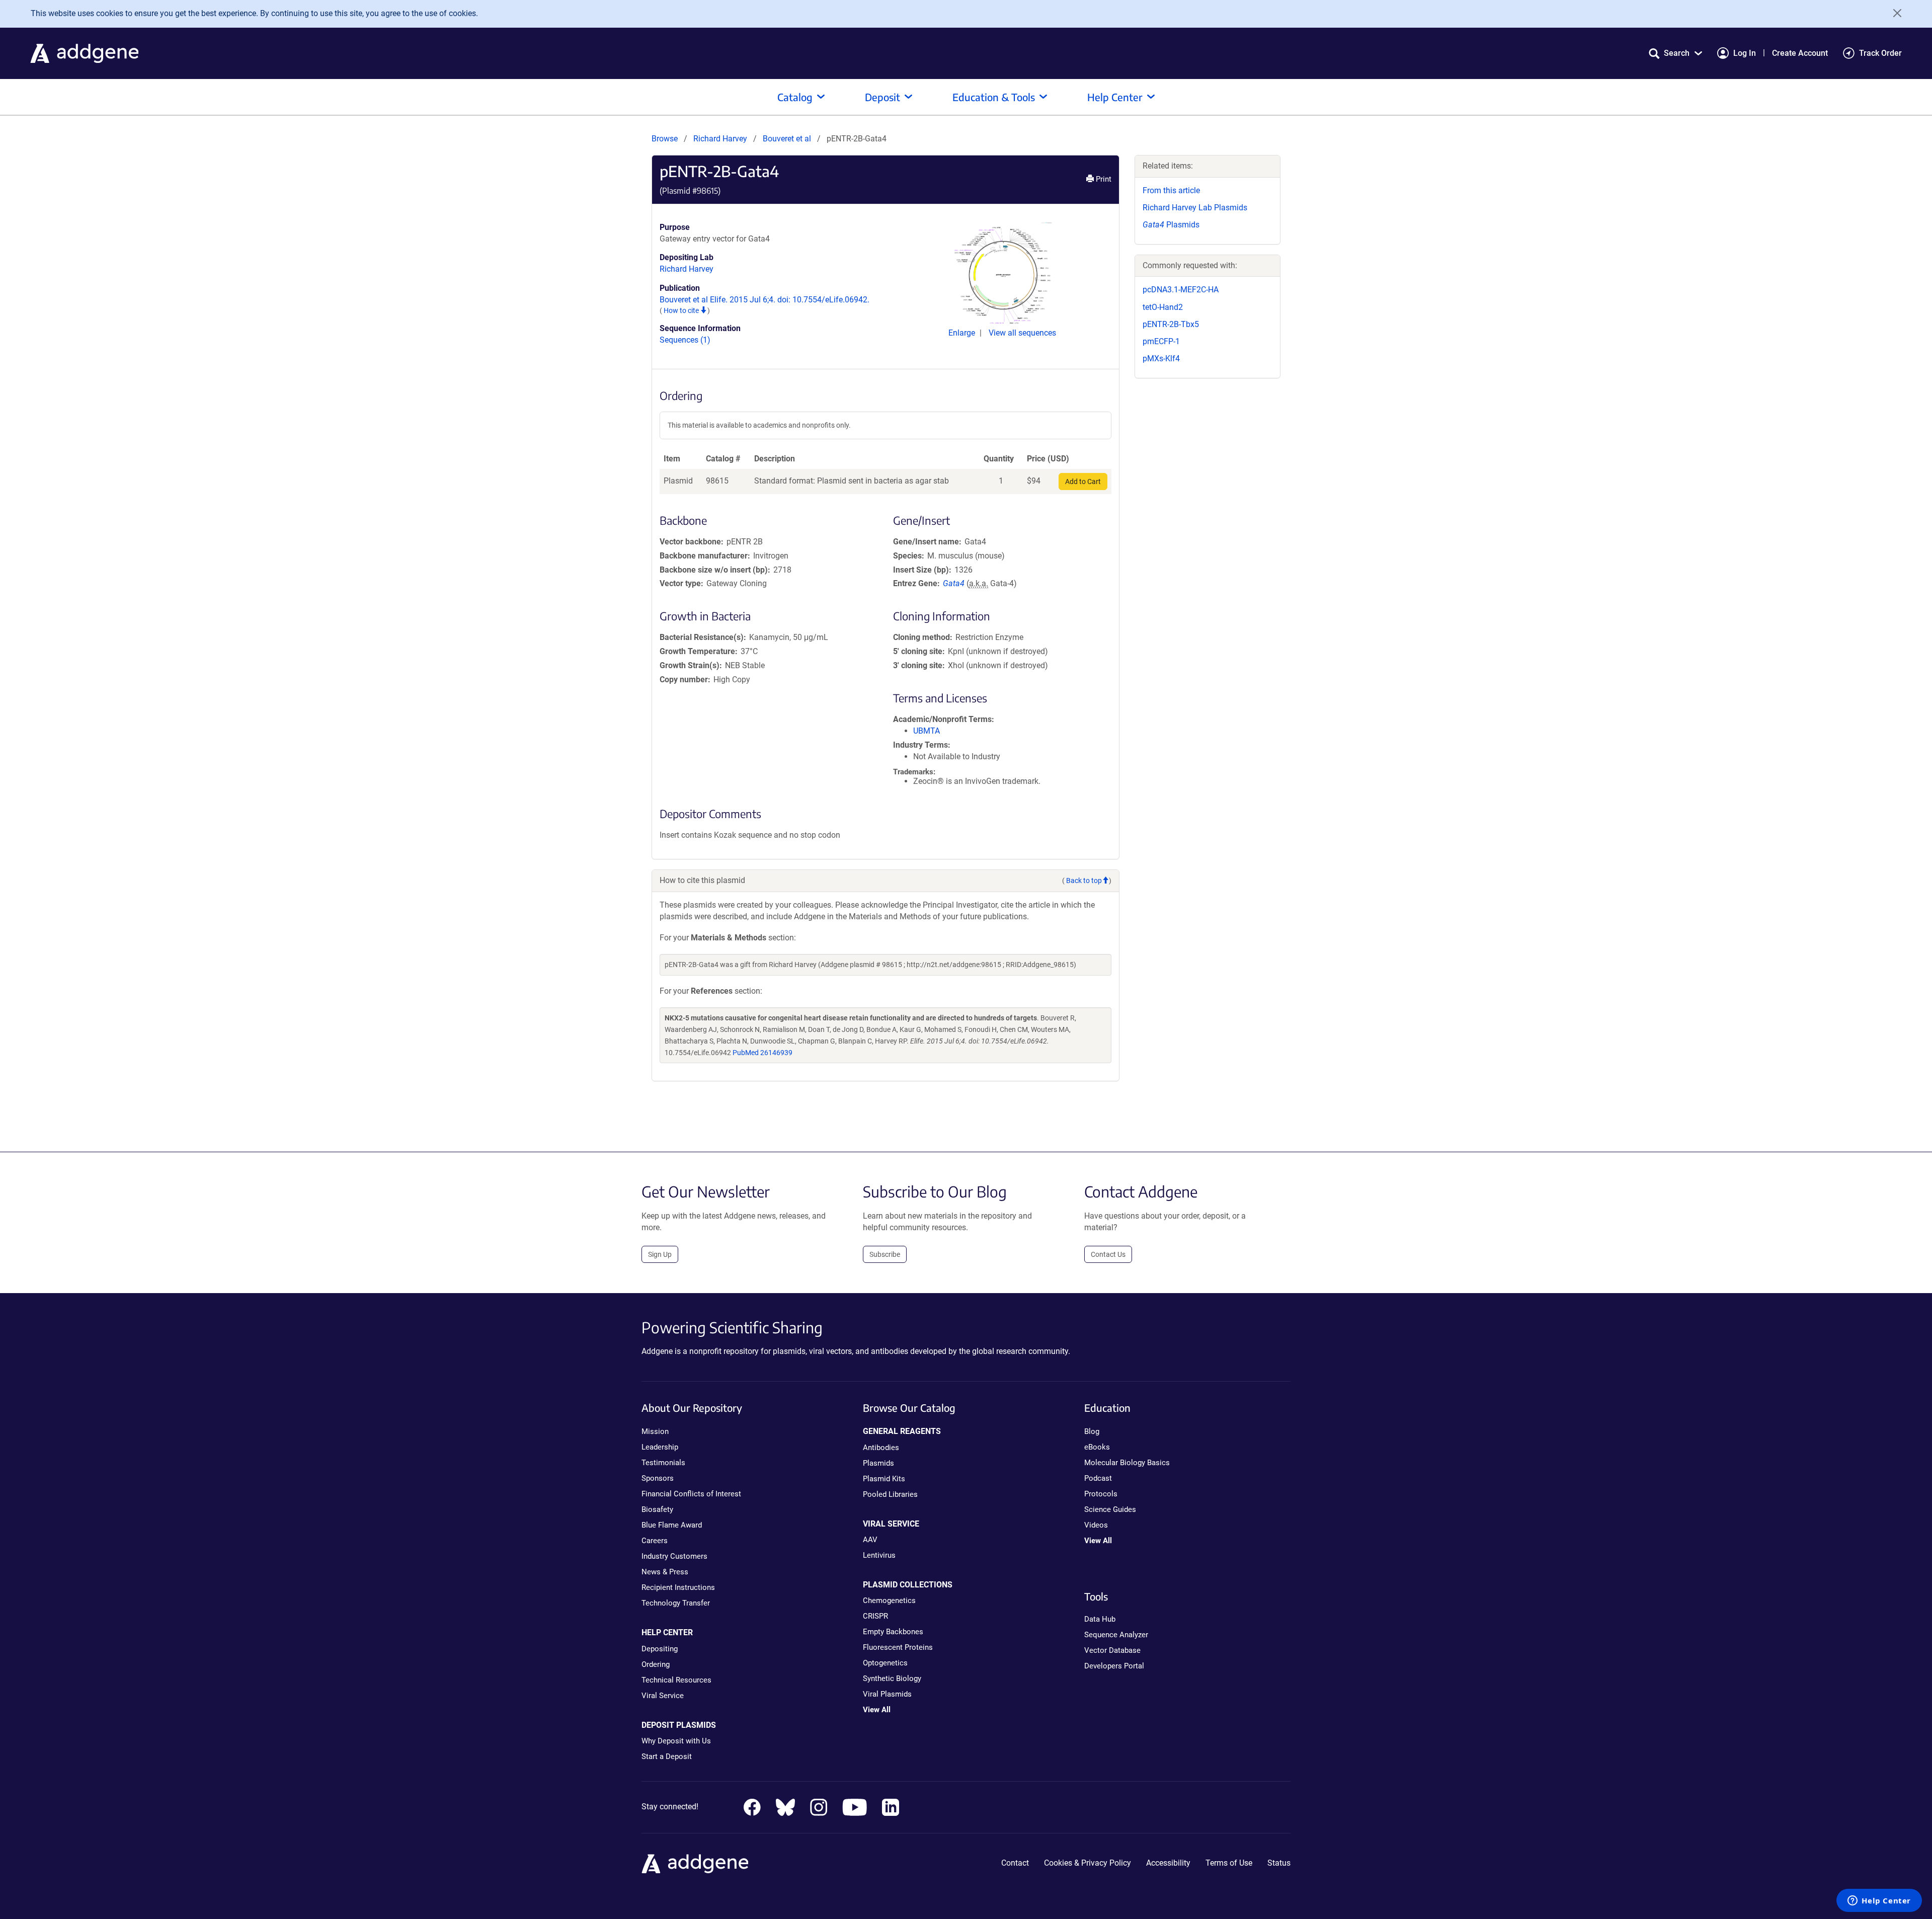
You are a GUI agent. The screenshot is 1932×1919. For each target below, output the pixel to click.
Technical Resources (676, 1680)
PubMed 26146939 (762, 1053)
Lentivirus (879, 1555)
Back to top (1084, 881)
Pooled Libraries (890, 1494)
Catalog (795, 97)
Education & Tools (994, 97)
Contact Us (1108, 1254)
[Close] (1894, 13)
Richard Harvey (720, 139)
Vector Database (1112, 1650)
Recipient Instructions (678, 1587)
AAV (870, 1540)
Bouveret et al (788, 139)
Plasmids (1171, 225)
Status (1279, 1863)
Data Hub (1100, 1619)
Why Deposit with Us (676, 1741)
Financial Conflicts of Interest (691, 1494)
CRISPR (875, 1616)
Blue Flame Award (672, 1525)
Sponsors (658, 1478)
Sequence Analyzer (1116, 1635)
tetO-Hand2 (1163, 307)
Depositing (660, 1649)
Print (1103, 179)
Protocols (1101, 1494)
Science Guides (1110, 1509)
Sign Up (660, 1254)
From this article (1171, 190)
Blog (1092, 1431)
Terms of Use (1229, 1863)
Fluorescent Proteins (898, 1647)
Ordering (656, 1664)
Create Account (1800, 53)
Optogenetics (885, 1663)
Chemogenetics (889, 1601)
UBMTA (927, 731)
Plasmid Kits (884, 1479)
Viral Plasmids (887, 1694)
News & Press (665, 1572)
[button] (1675, 53)
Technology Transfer (676, 1603)
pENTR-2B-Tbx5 (1171, 324)
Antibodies (881, 1448)
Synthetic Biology (892, 1678)
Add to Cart (1083, 482)
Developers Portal (1114, 1666)
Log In (1745, 53)
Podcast (1098, 1478)
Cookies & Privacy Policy (1088, 1863)
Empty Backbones (893, 1632)
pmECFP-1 (1161, 341)
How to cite (682, 310)
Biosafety (657, 1509)
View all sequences (1022, 333)
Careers (655, 1541)
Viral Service (663, 1696)
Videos (1096, 1525)
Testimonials (663, 1463)
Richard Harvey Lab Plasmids (1195, 208)
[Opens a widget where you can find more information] (1879, 1901)
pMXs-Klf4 (1161, 358)
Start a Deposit (667, 1756)
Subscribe (885, 1254)
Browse (665, 139)
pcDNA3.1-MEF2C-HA (1181, 290)
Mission (655, 1431)
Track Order (1880, 53)
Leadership (660, 1447)
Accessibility (1168, 1863)
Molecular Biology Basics (1127, 1463)
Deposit (882, 97)
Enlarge (963, 333)
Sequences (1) (685, 340)
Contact (1015, 1863)
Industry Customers (674, 1556)
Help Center (1115, 97)
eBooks (1097, 1447)
